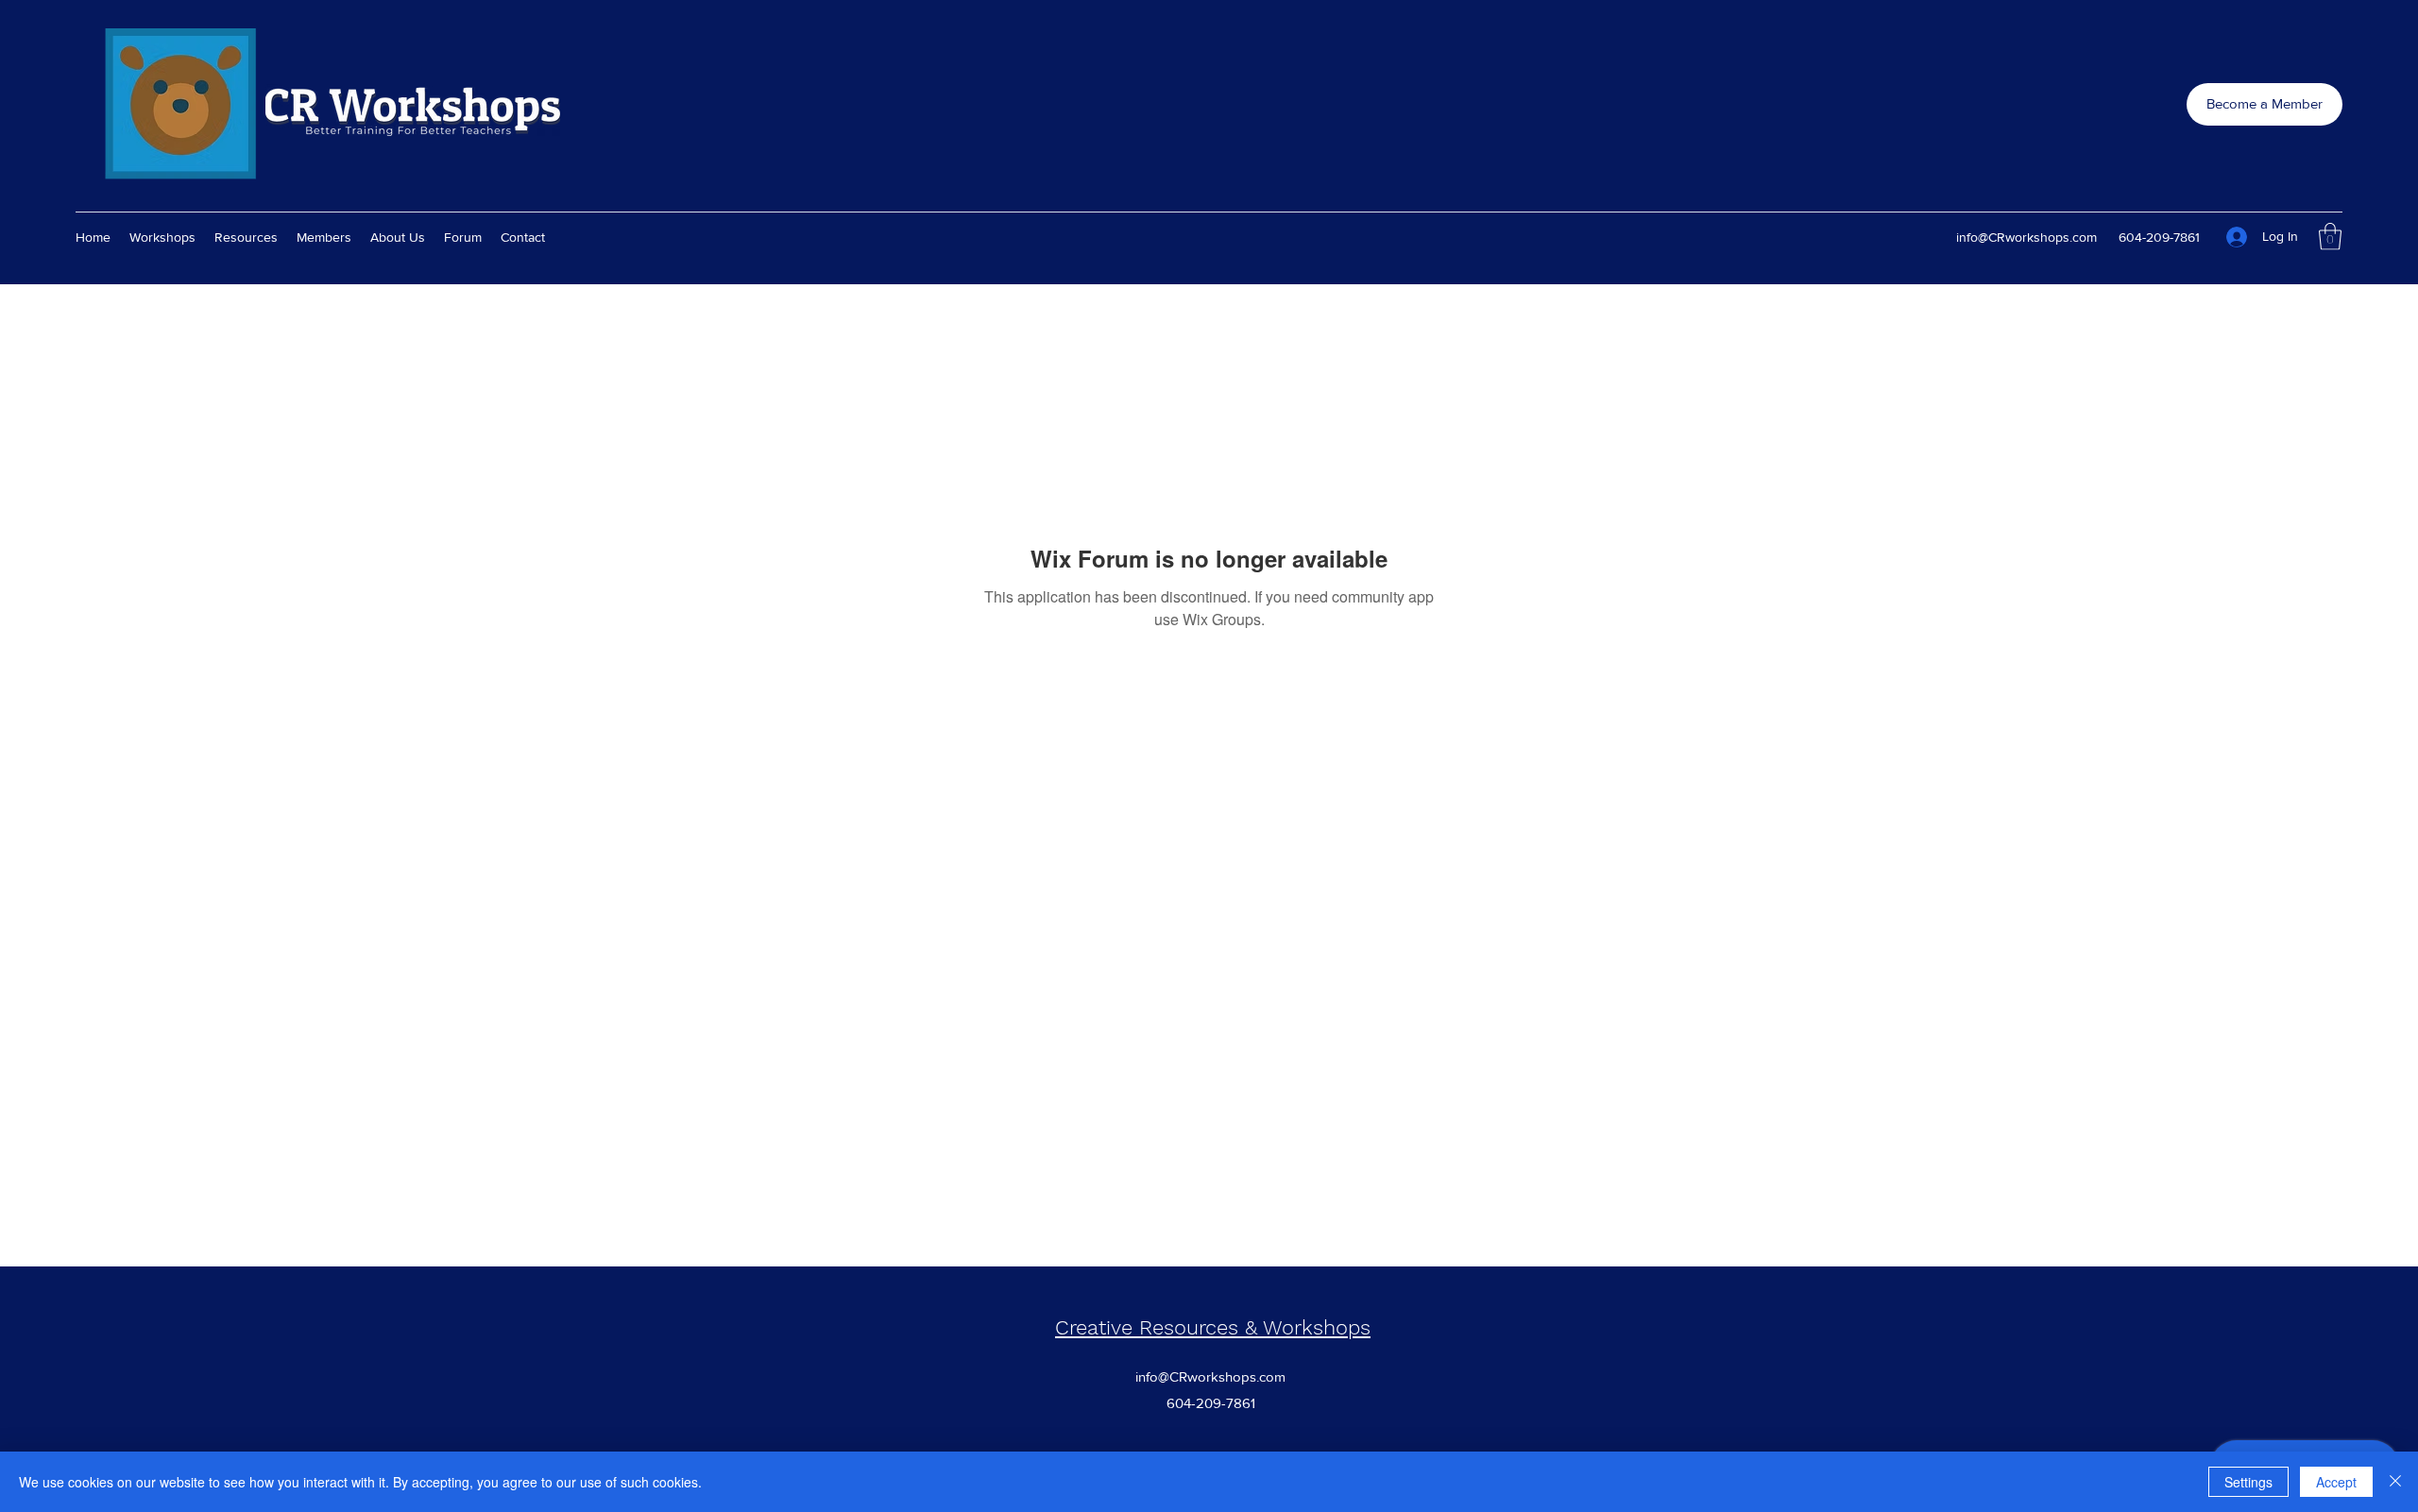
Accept (2336, 1482)
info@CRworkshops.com (2026, 237)
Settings (2248, 1482)
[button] (2330, 237)
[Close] (2395, 1482)
